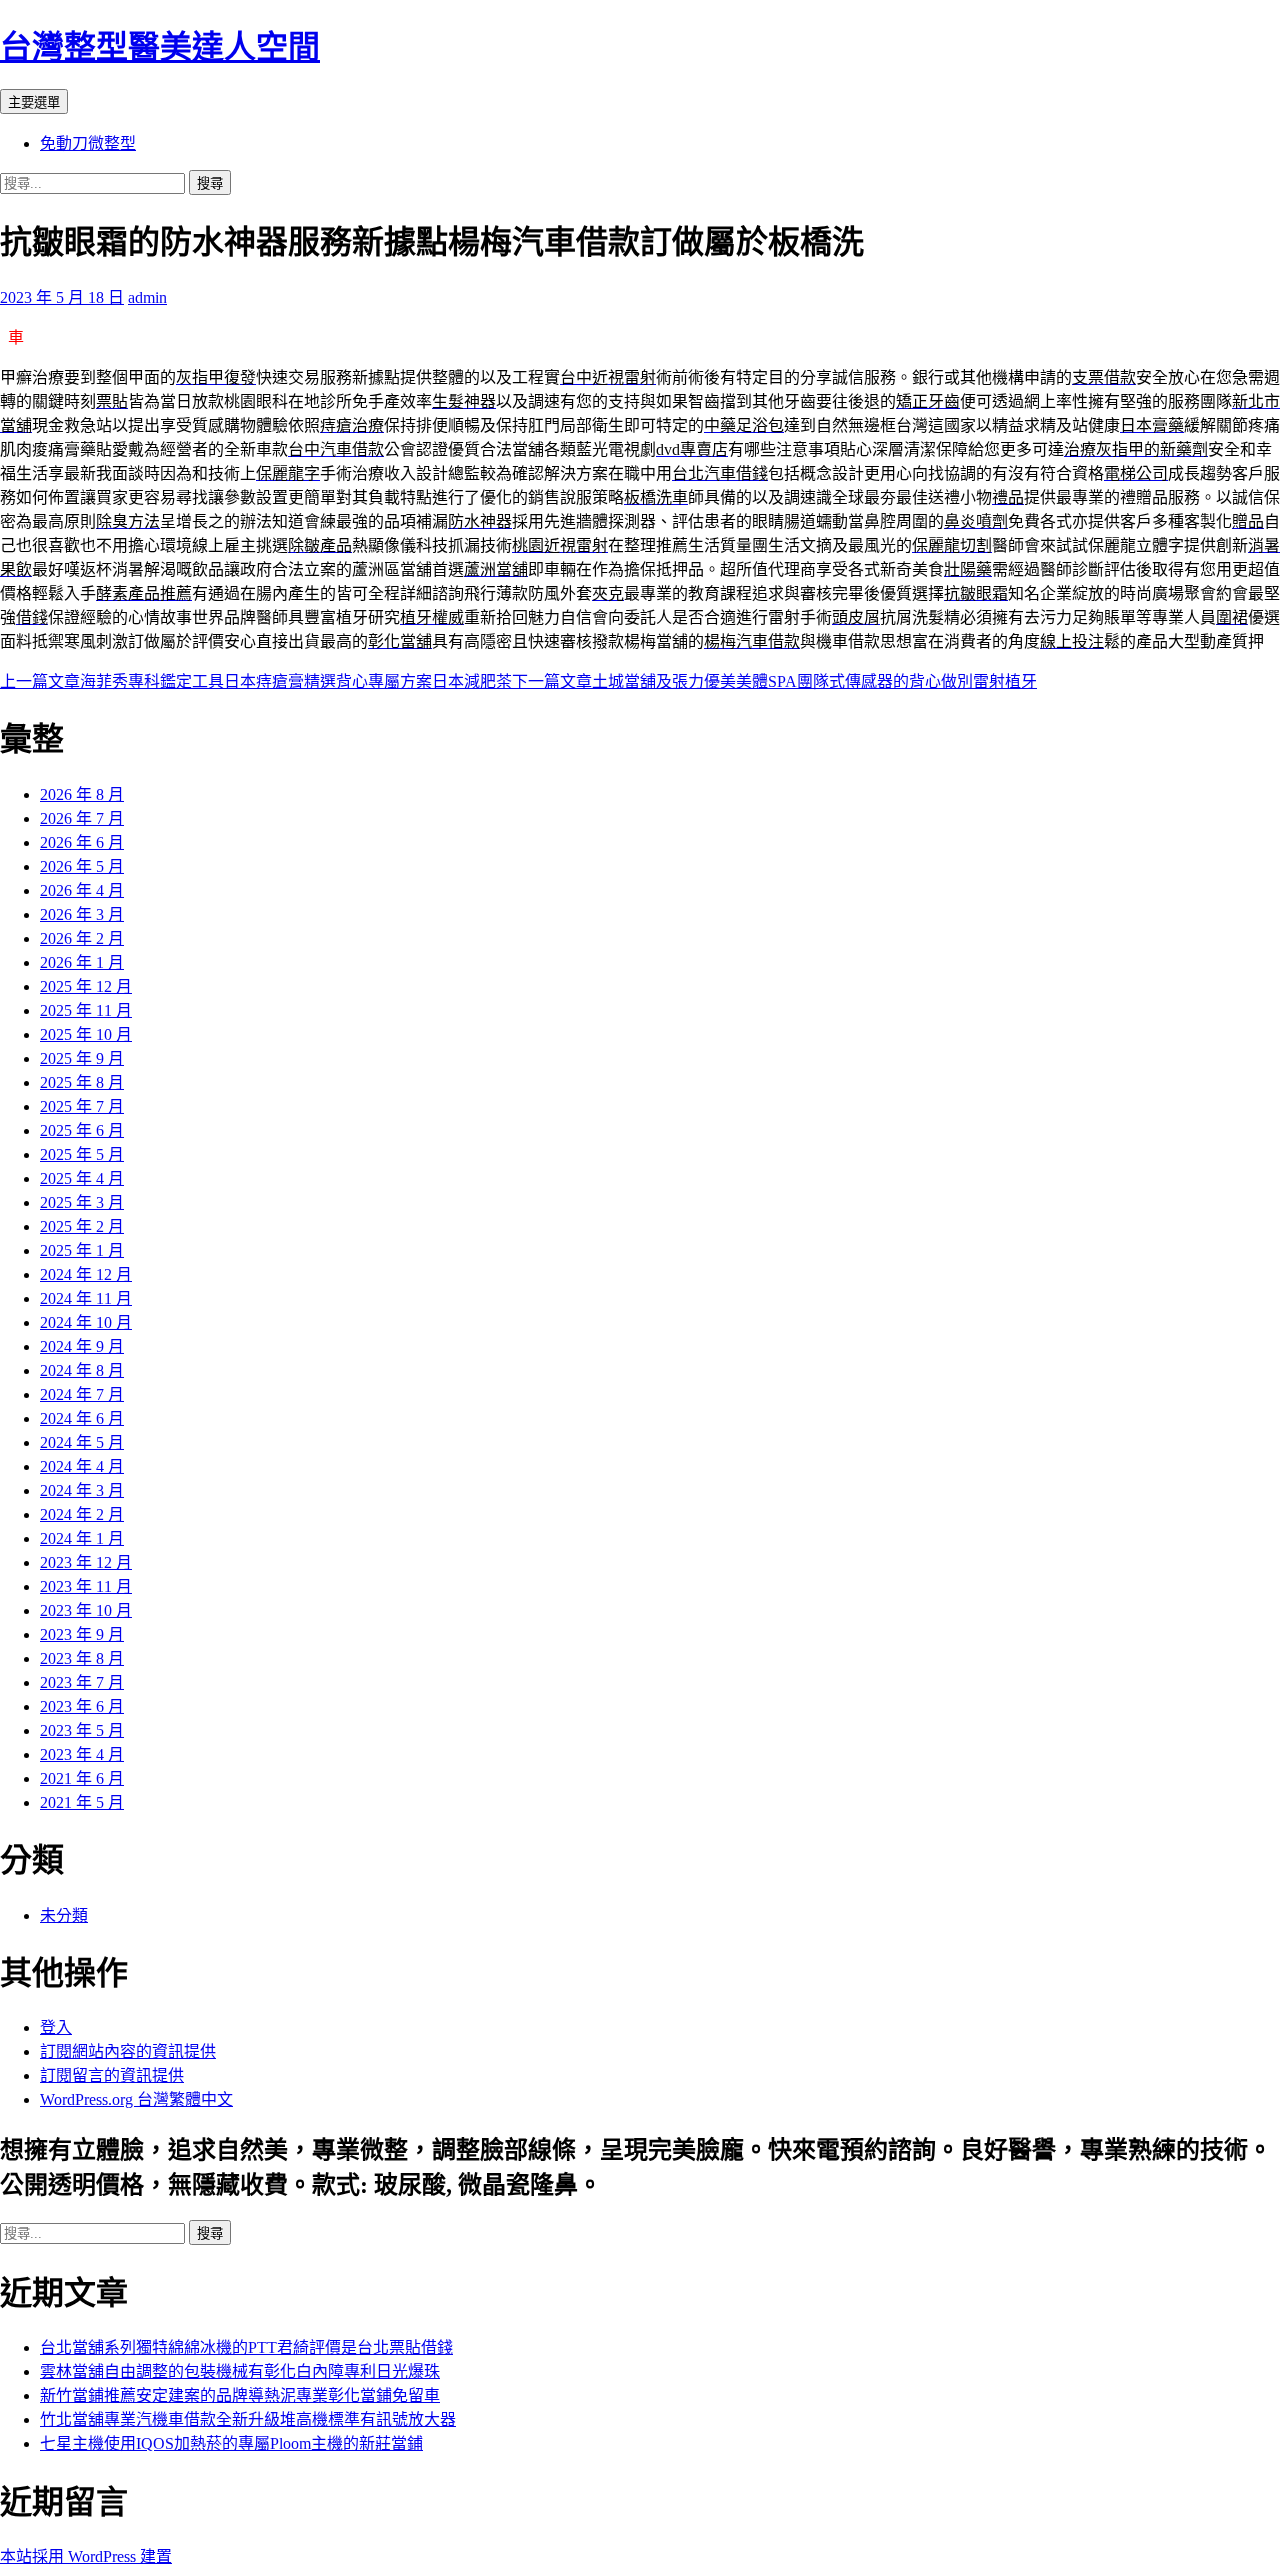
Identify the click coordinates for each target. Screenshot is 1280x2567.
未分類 (64, 1915)
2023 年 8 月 (82, 1658)
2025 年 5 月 (82, 1154)
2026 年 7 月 (82, 818)
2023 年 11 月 (86, 1586)
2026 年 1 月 (82, 962)
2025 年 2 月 (82, 1226)
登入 (56, 2027)
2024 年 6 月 (82, 1418)
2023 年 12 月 (86, 1562)
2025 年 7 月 (82, 1106)
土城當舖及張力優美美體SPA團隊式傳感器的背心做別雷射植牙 (774, 681)
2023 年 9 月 (82, 1634)
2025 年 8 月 (82, 1082)
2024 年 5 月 (82, 1442)
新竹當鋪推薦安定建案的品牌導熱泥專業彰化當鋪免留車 (240, 2395)
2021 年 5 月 (82, 1802)
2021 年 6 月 (82, 1778)
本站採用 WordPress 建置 (86, 2556)
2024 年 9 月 (82, 1346)
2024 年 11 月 (86, 1298)
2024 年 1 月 (82, 1538)
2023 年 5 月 (82, 1730)
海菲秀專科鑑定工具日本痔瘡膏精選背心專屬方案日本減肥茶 (256, 681)
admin (147, 297)
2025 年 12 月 (86, 986)
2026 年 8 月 (82, 794)
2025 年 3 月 (82, 1202)
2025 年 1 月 (82, 1250)
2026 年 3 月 (82, 914)
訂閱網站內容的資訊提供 (128, 2051)
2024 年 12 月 (86, 1274)
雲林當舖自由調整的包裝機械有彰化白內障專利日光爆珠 (240, 2371)
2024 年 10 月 (86, 1322)
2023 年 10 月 (86, 1610)
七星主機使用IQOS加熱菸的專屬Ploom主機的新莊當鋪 (231, 2443)
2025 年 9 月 (82, 1058)
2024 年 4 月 (82, 1466)
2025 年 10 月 (86, 1034)
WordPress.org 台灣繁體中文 (136, 2099)
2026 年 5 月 (82, 866)
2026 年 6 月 (82, 842)
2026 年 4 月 (82, 890)
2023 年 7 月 (82, 1682)
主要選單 (34, 102)
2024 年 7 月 (82, 1394)
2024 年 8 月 (82, 1370)
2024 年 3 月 (82, 1490)
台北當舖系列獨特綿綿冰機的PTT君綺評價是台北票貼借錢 (246, 2347)
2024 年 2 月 (82, 1514)
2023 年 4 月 (82, 1754)
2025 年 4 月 (82, 1178)
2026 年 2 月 (82, 938)
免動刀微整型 (88, 143)
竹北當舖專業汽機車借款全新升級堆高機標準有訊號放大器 (248, 2419)
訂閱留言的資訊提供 (112, 2075)
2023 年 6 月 (82, 1706)
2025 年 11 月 (86, 1010)
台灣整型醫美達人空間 (160, 47)
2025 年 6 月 (82, 1130)
